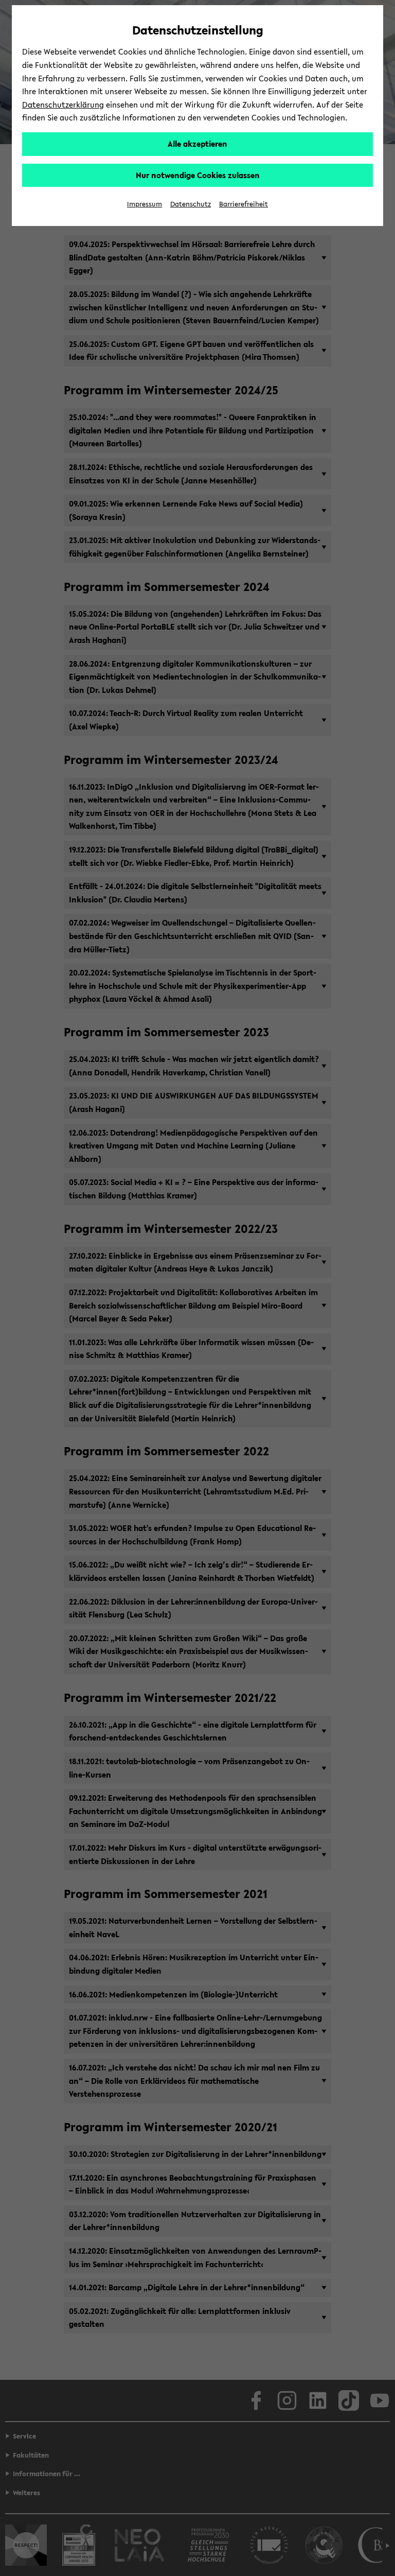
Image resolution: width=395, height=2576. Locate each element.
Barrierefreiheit (244, 204)
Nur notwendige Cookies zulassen (198, 175)
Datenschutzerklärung (63, 105)
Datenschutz (191, 204)
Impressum (145, 204)
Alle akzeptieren (197, 144)
